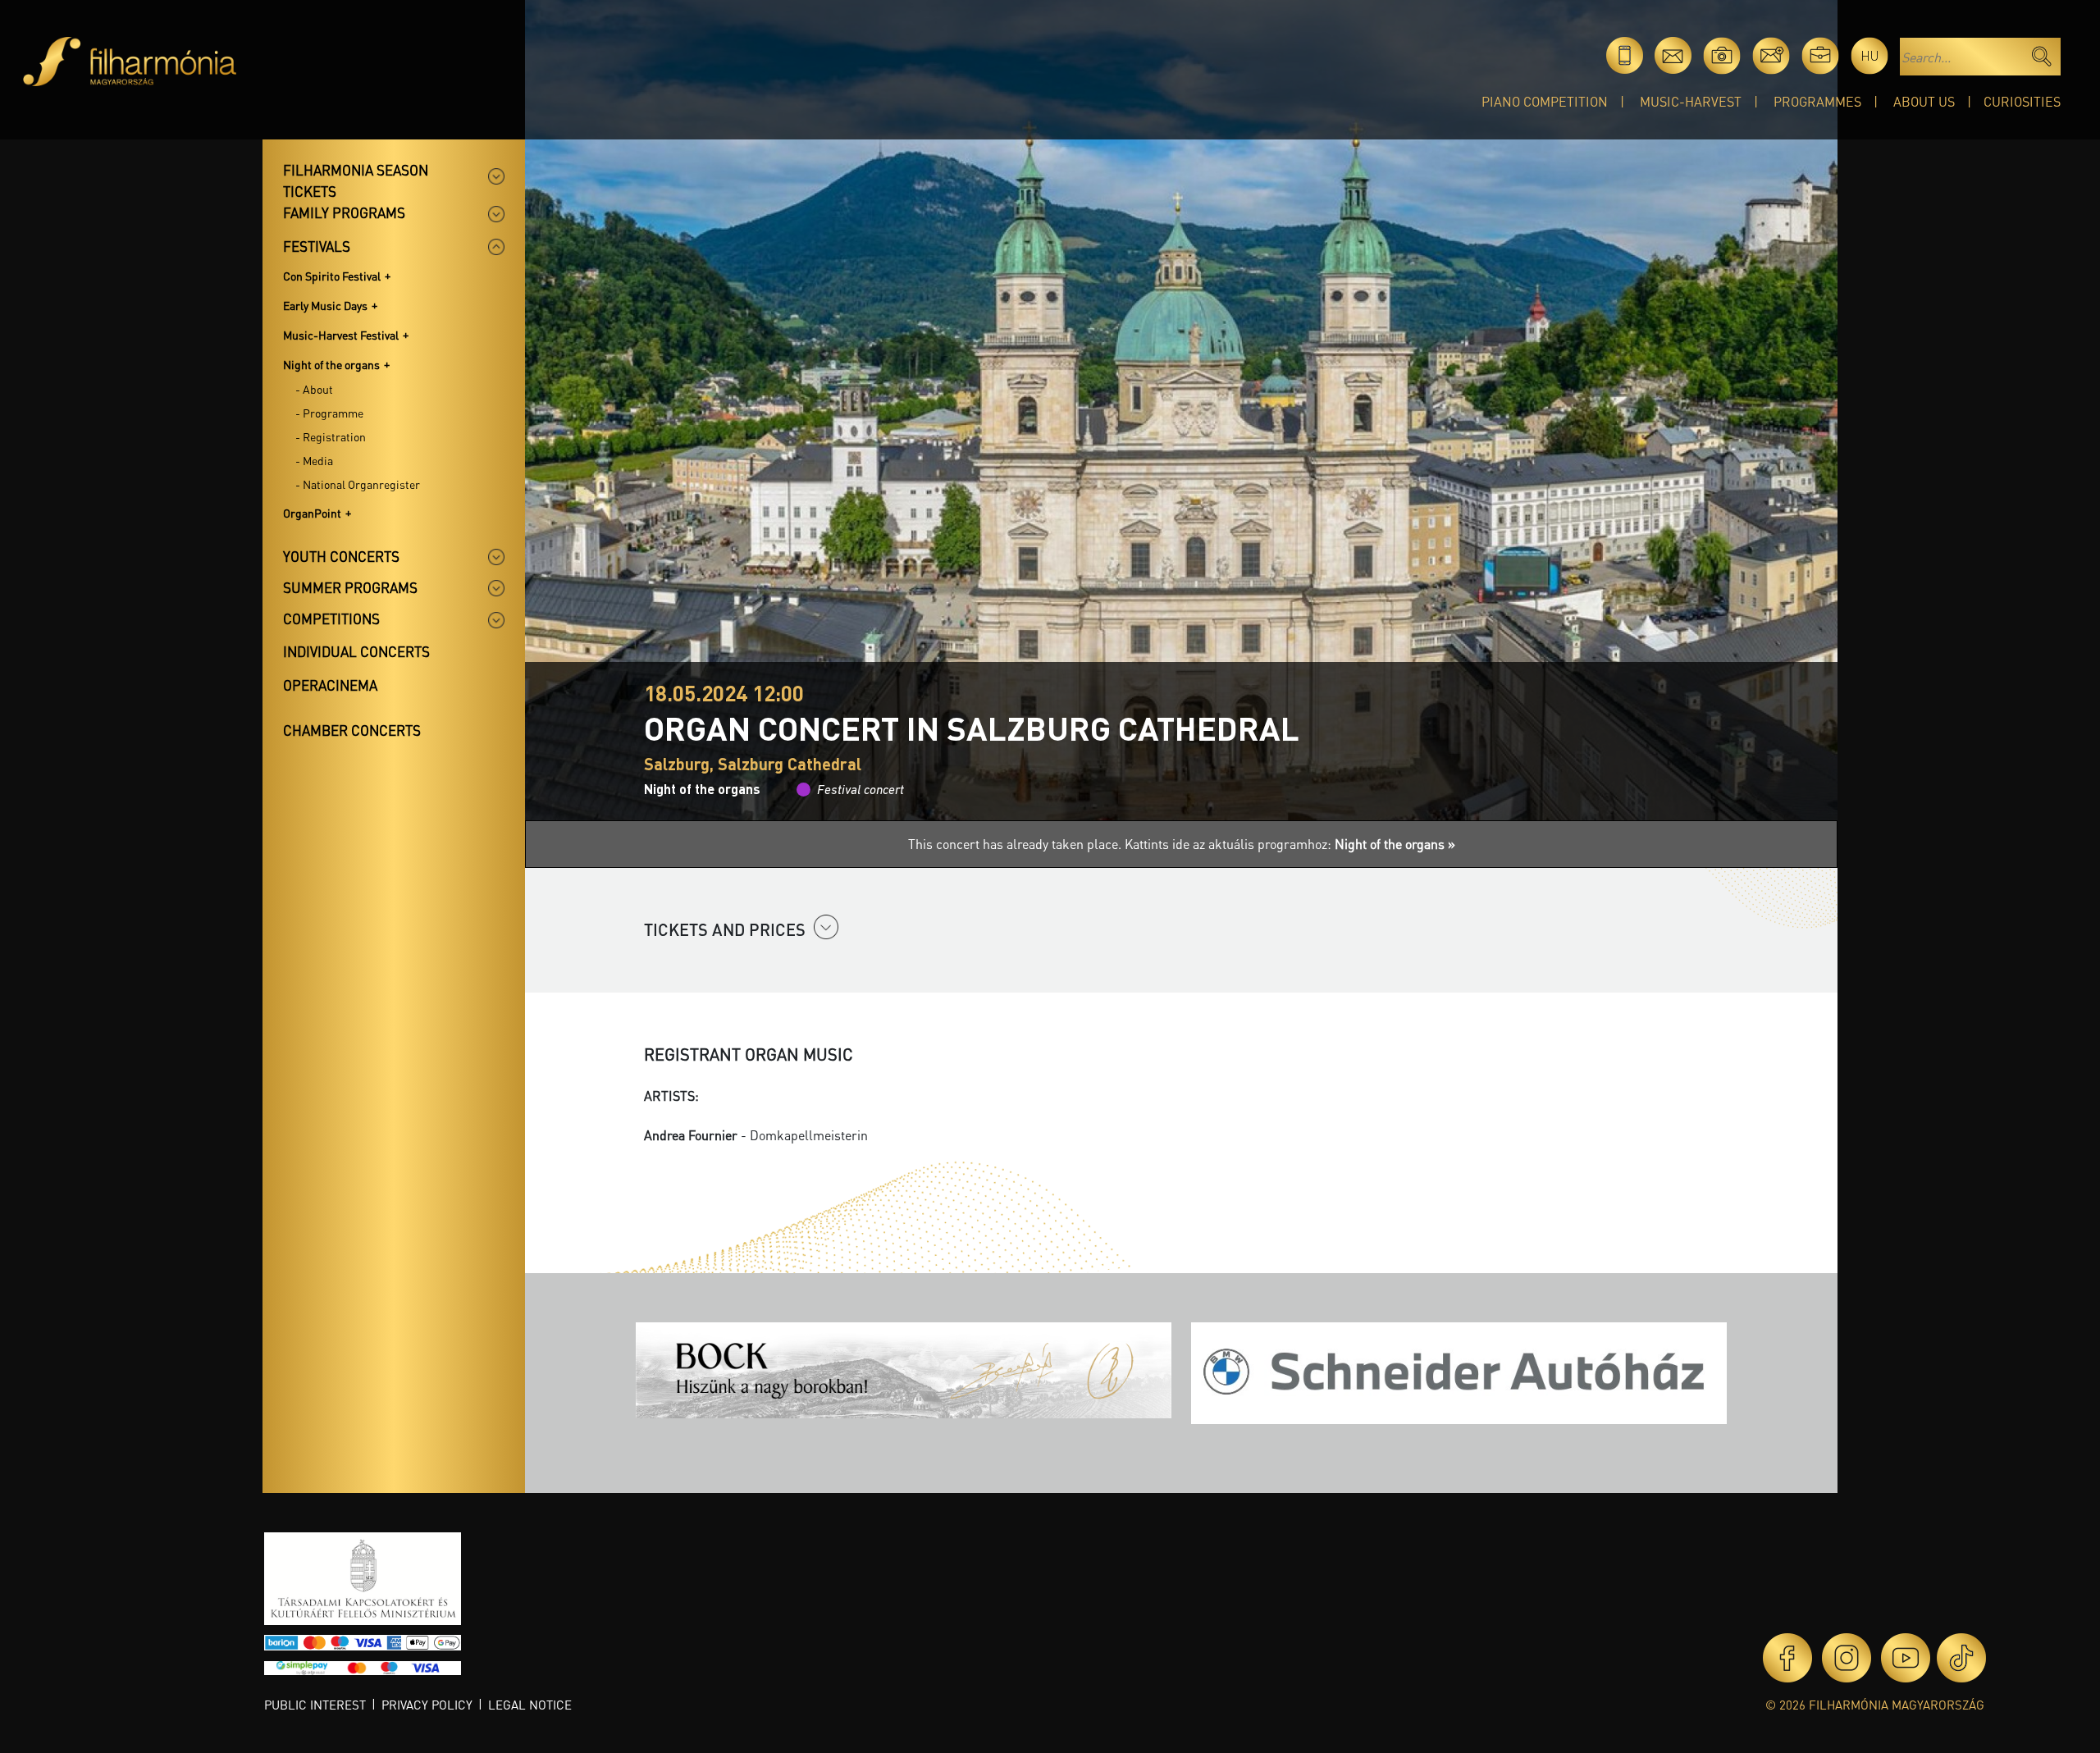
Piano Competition (1545, 101)
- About (314, 389)
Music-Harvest (1691, 101)
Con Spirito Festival (332, 276)
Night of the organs (331, 364)
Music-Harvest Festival (341, 335)
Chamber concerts (352, 730)
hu (1870, 55)
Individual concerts (356, 651)
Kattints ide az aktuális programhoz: (1290, 844)
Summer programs (350, 587)
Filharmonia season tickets (356, 180)
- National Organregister (358, 484)
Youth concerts (341, 556)
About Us (1924, 101)
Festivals (317, 246)
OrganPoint (312, 513)
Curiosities (2022, 101)
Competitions (331, 619)
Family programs (344, 212)
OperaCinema (330, 685)
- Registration (331, 436)
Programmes (1817, 101)
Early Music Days (325, 305)
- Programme (329, 413)
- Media (314, 460)
